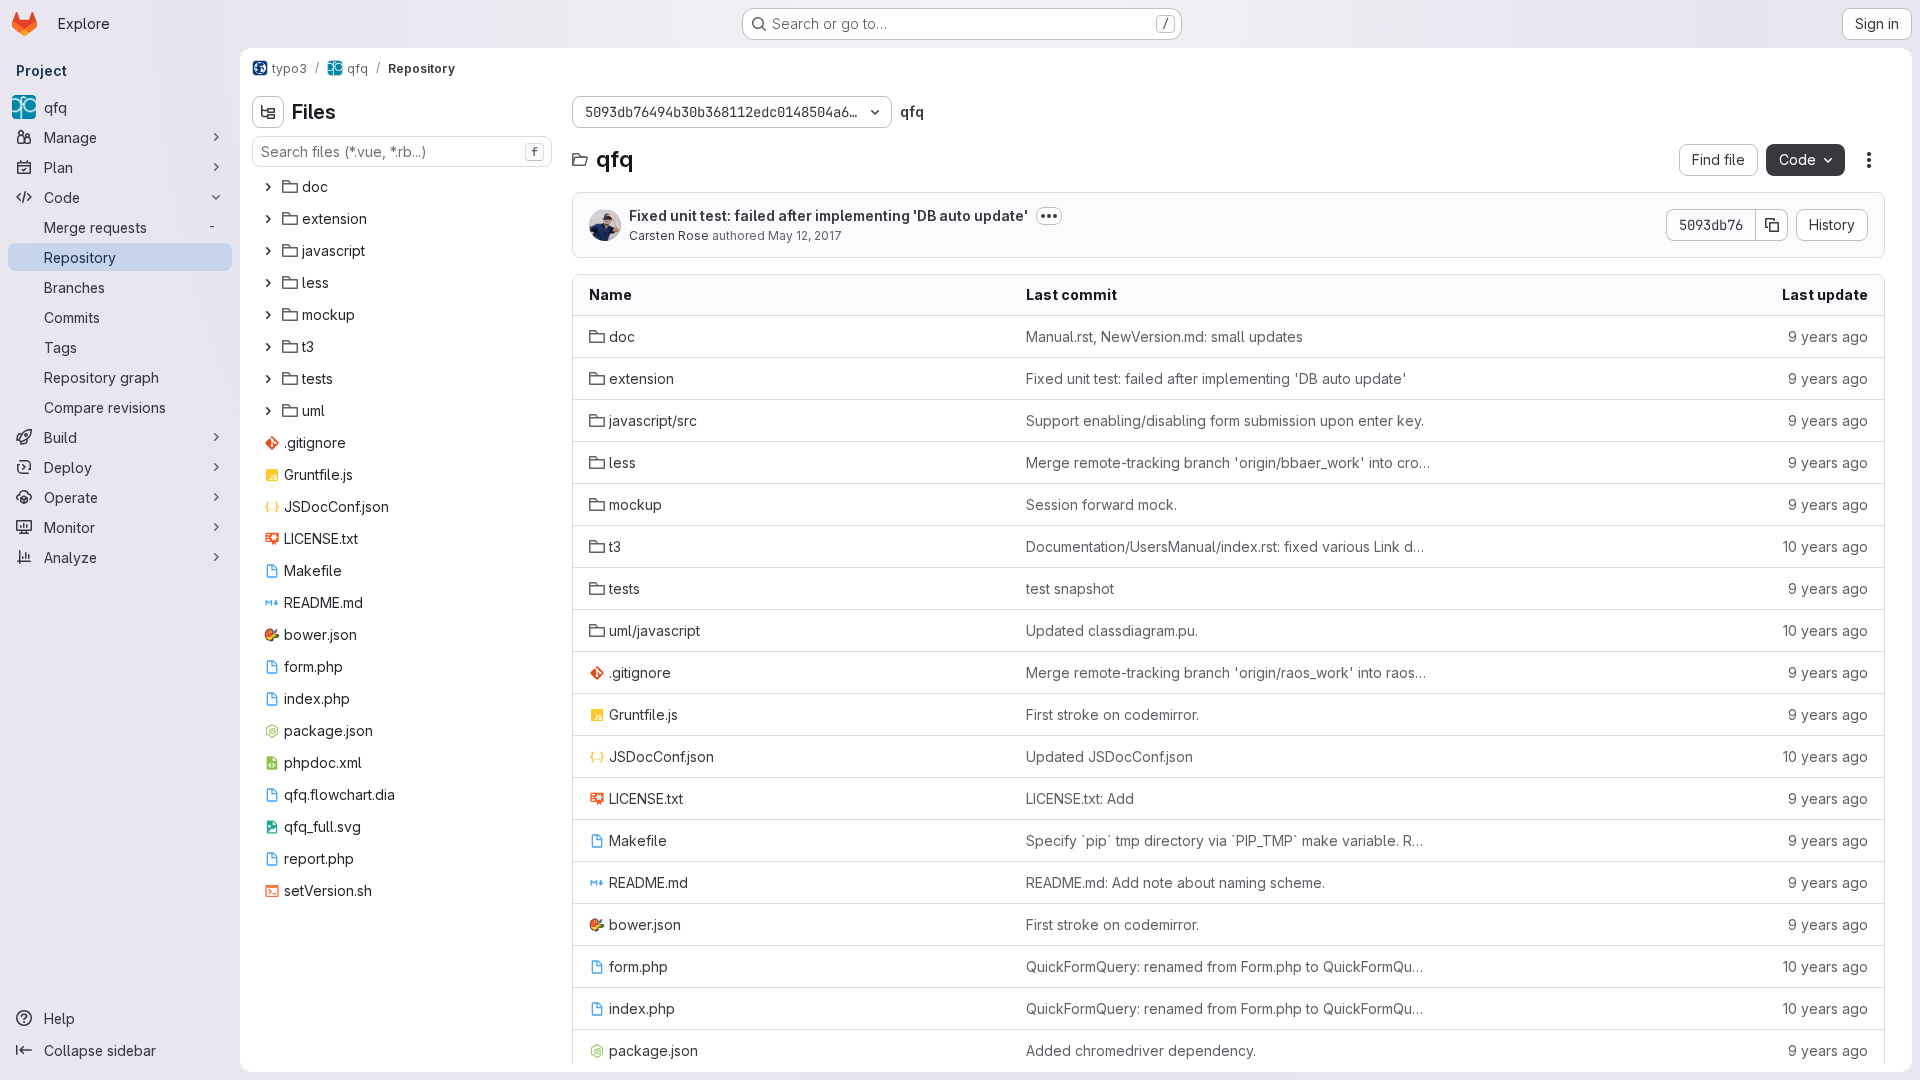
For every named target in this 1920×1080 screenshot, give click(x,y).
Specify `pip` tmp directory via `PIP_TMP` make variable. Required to (1228, 840)
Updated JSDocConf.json (1109, 756)
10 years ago (1825, 546)
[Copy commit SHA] (1772, 225)
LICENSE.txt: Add (1080, 798)
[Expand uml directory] (268, 411)
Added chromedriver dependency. (1141, 1050)
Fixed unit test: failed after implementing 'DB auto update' (828, 215)
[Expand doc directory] (268, 187)
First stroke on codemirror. (1112, 714)
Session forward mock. (1101, 504)
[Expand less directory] (268, 283)
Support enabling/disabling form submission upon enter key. (1225, 420)
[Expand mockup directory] (268, 315)
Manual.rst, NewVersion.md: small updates (1164, 336)
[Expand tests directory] (268, 379)
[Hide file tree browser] (268, 112)
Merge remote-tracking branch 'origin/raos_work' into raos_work (1228, 672)
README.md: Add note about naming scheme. (1175, 882)
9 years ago (1828, 336)
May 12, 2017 (805, 235)
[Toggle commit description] (1049, 216)
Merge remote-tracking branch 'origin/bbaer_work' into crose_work (1228, 462)
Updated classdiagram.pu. (1112, 630)
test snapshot (1070, 588)
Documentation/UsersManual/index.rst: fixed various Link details (1228, 546)
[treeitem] (404, 187)
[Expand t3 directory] (268, 347)
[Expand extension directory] (268, 219)
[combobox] (402, 151)
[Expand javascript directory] (268, 251)
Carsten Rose (669, 235)
